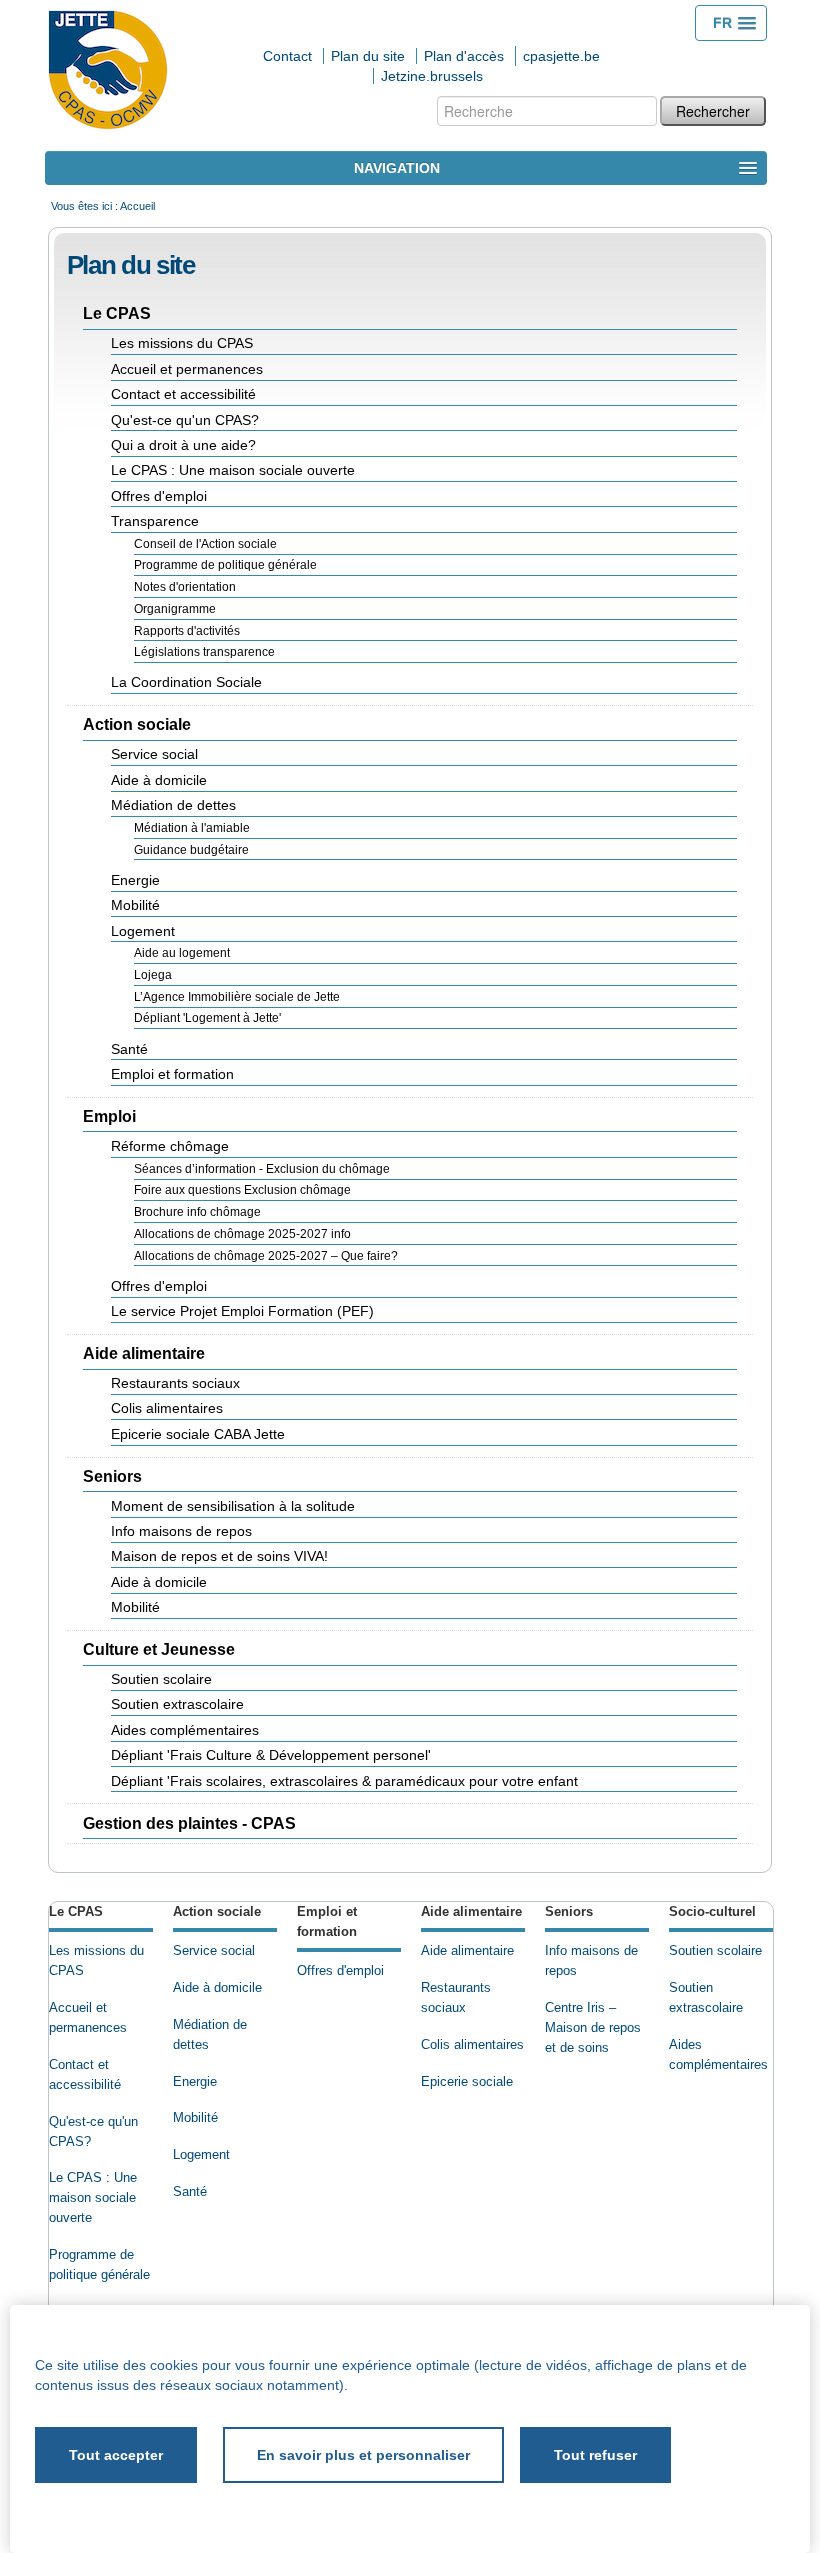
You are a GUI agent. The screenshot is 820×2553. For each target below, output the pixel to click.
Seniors (569, 1912)
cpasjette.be (561, 56)
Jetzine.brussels (432, 76)
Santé (190, 2192)
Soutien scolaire (715, 1951)
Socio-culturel (712, 1912)
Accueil (137, 206)
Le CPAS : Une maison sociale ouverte (93, 2198)
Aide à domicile (217, 1988)
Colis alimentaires (472, 2045)
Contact (287, 56)
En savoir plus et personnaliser (363, 2455)
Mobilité (195, 2118)
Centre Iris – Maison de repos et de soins (593, 2028)
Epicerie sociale (467, 2082)
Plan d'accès (464, 56)
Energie (195, 2082)
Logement (201, 2155)
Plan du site (368, 56)
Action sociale (217, 1912)
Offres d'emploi (340, 1971)
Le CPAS (76, 1912)
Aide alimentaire (471, 1912)
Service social (214, 1951)
